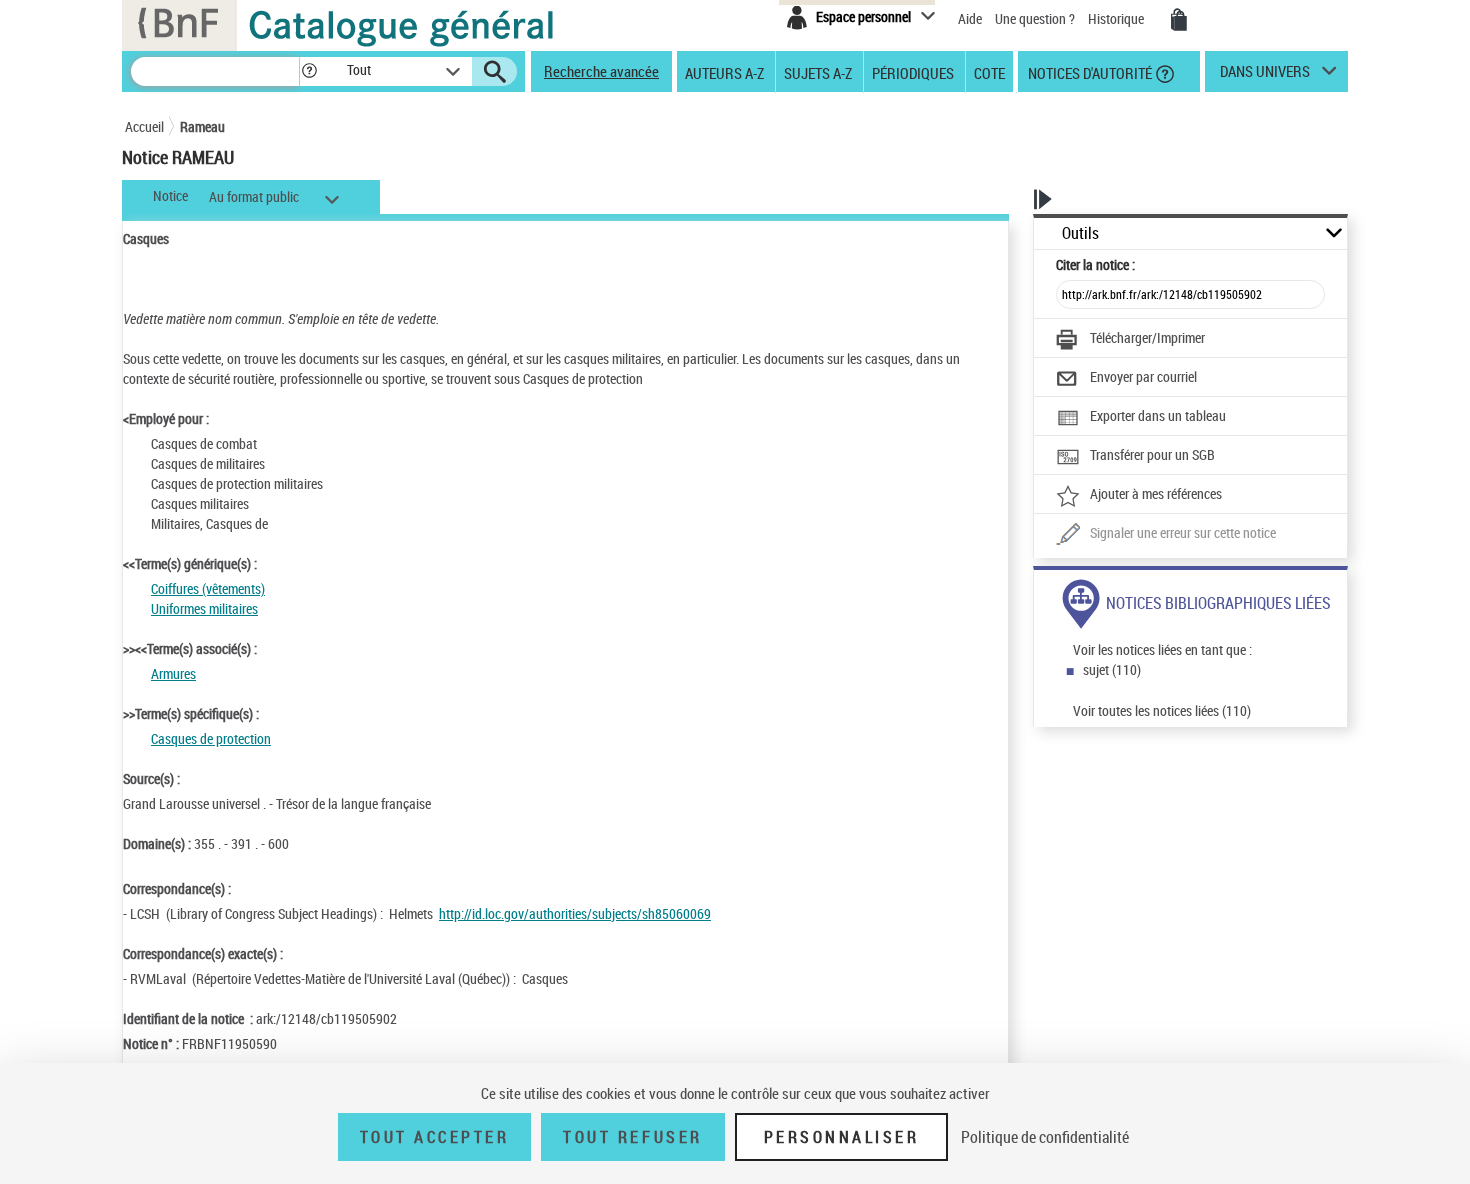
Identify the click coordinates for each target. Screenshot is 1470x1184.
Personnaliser (842, 1137)
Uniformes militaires (204, 608)
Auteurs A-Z (724, 72)
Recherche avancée (601, 71)
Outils (1080, 233)
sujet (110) (1112, 669)
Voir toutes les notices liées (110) (1162, 710)
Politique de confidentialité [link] (1045, 1137)
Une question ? (1036, 18)
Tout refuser (632, 1137)
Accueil (144, 126)
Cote (989, 72)
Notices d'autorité (1088, 72)
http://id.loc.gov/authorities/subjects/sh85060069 (575, 913)
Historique (1117, 18)
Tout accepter (435, 1137)
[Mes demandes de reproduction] (1179, 20)
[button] (309, 71)
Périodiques (913, 72)
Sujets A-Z (818, 72)
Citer (1095, 264)
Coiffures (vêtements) (208, 588)
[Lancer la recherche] (495, 72)
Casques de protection (211, 738)
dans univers (1265, 76)
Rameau (202, 126)
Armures (173, 673)
